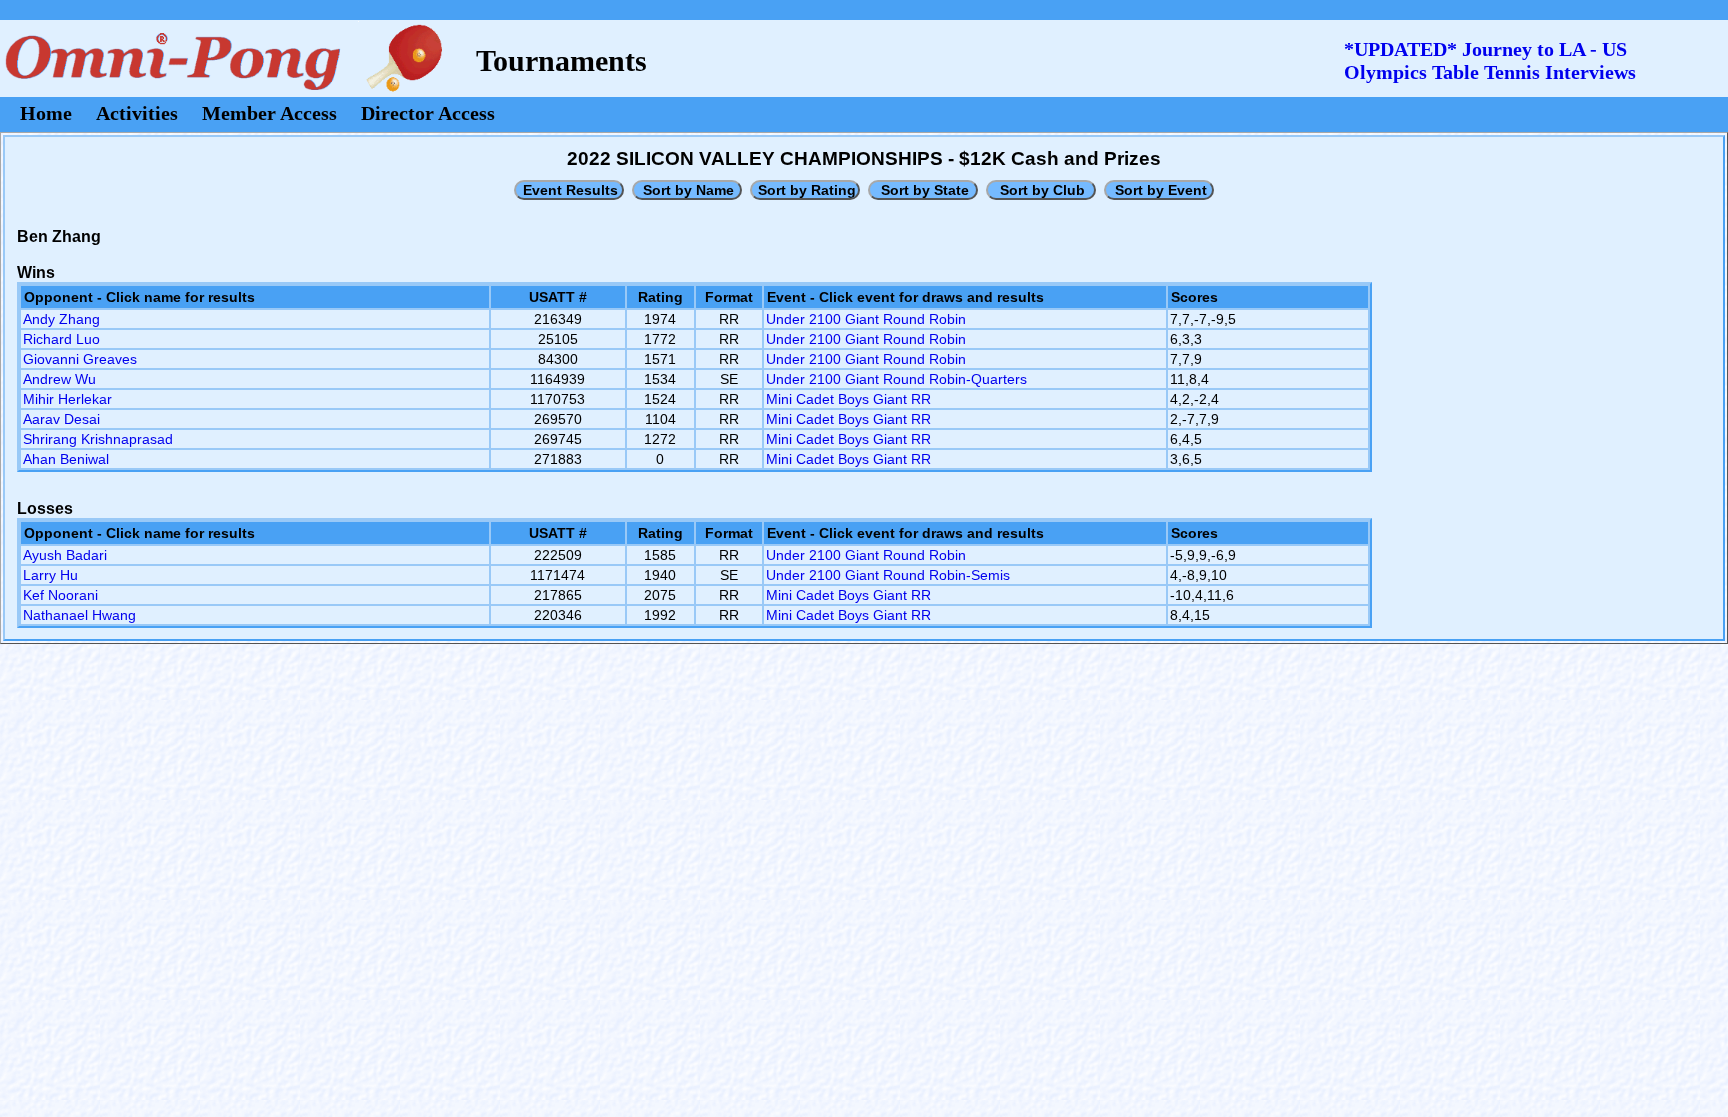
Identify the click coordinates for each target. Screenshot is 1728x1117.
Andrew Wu (59, 379)
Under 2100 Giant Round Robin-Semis (888, 575)
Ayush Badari (65, 555)
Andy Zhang (61, 319)
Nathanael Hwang (79, 615)
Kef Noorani (60, 595)
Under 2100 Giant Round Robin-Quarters (896, 379)
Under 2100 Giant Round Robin (866, 319)
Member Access (269, 113)
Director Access (428, 113)
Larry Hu (50, 575)
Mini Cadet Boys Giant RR (848, 399)
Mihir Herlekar (67, 399)
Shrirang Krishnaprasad (98, 439)
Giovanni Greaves (80, 359)
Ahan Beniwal (66, 459)
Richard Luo (61, 339)
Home (46, 113)
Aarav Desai (61, 419)
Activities (137, 113)
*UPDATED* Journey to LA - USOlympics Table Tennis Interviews (1490, 60)
